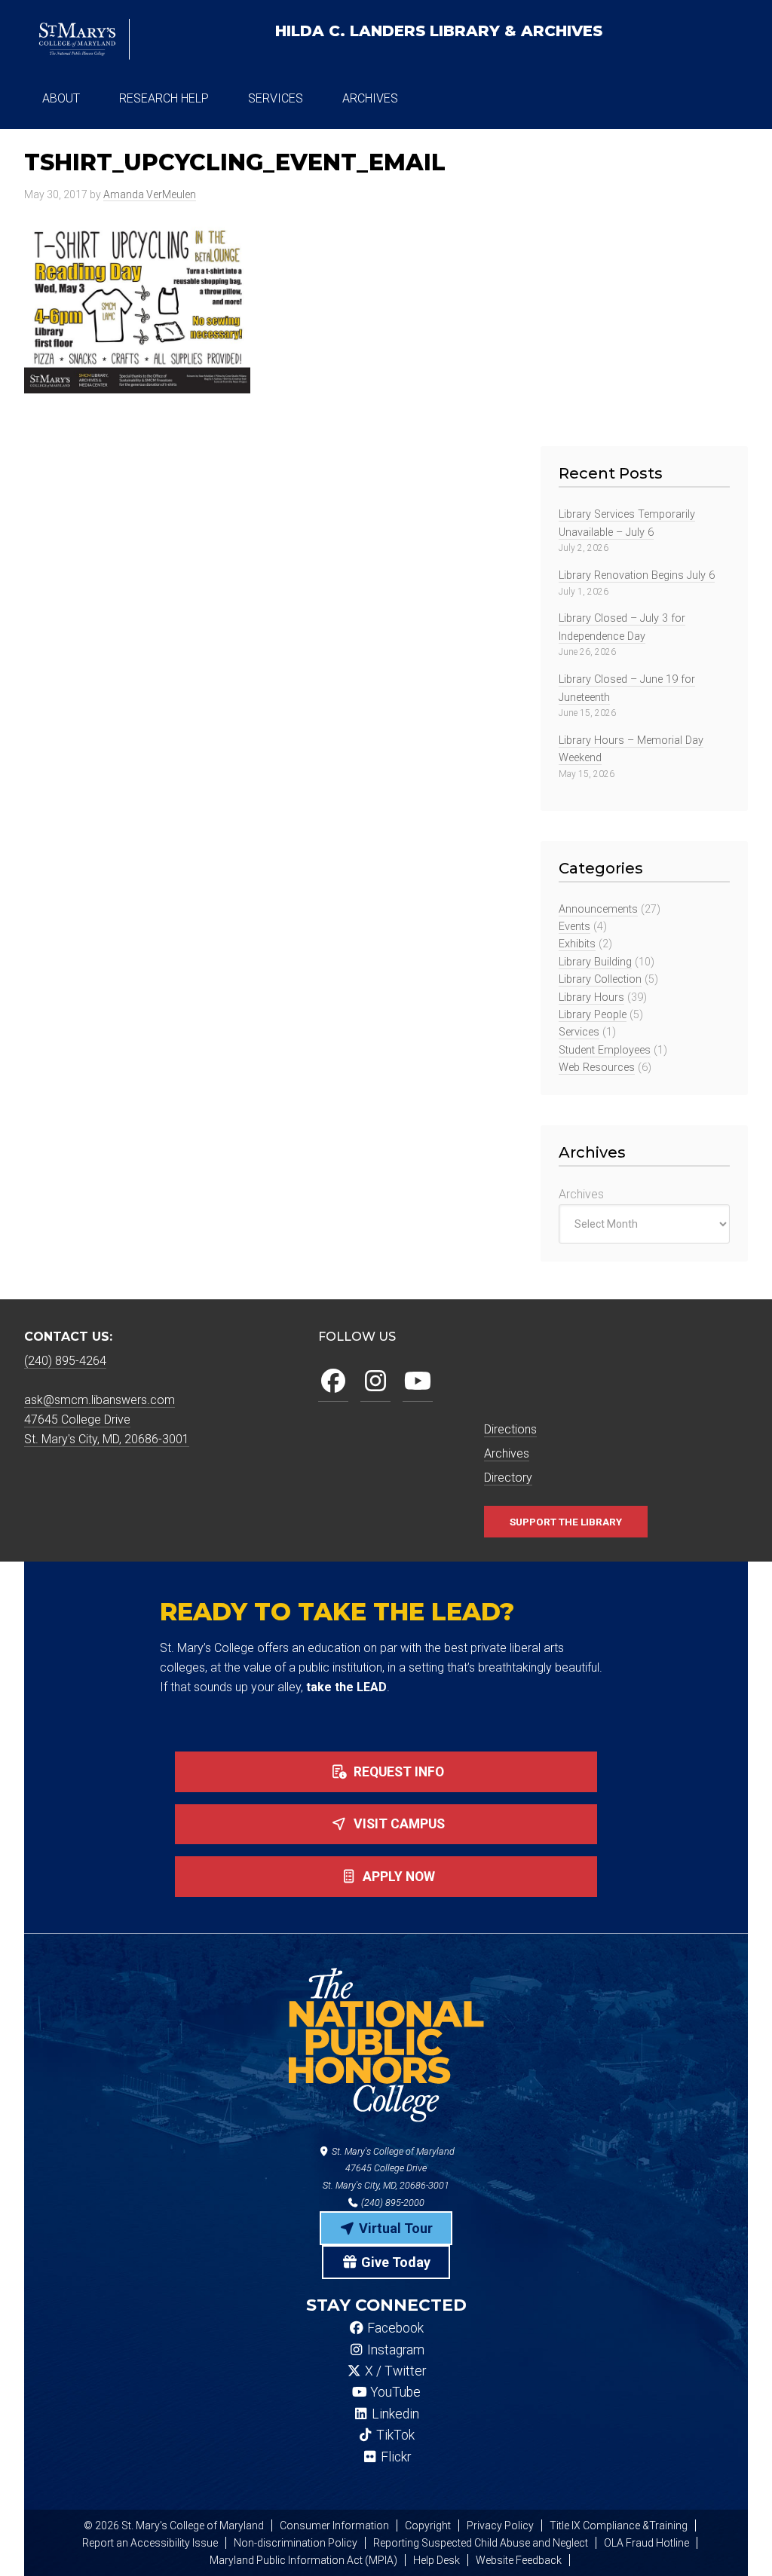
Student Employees (605, 1050)
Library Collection (600, 979)
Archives (581, 1194)
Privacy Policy (500, 2526)
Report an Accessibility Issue (150, 2543)
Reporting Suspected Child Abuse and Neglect (481, 2543)
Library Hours (591, 997)
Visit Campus (398, 1824)
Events (574, 927)
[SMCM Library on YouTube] (418, 1382)
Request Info (397, 1772)
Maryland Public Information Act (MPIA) (303, 2560)
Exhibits (577, 944)
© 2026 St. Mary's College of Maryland (174, 2526)
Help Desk (437, 2560)
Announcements (598, 909)
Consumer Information (334, 2526)
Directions (510, 1429)
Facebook (394, 2328)
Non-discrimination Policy (296, 2543)
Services (579, 1032)
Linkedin (394, 2414)
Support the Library (566, 1522)
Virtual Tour (394, 2228)
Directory (508, 1478)
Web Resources (597, 1068)
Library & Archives (439, 31)
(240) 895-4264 (65, 1361)
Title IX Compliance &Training (619, 2526)
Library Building (595, 962)
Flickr (394, 2457)
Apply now (397, 1877)
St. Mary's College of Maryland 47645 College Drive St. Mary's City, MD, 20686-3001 (389, 2169)
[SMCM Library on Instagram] (375, 1382)
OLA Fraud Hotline (646, 2543)
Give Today (394, 2262)
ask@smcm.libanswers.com (100, 1400)
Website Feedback (519, 2560)
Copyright (428, 2526)
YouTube (394, 2392)
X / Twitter (394, 2371)
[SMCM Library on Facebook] (333, 1382)
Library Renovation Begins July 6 (637, 575)
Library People (593, 1015)
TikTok (394, 2435)
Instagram (394, 2350)
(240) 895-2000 (392, 2203)
